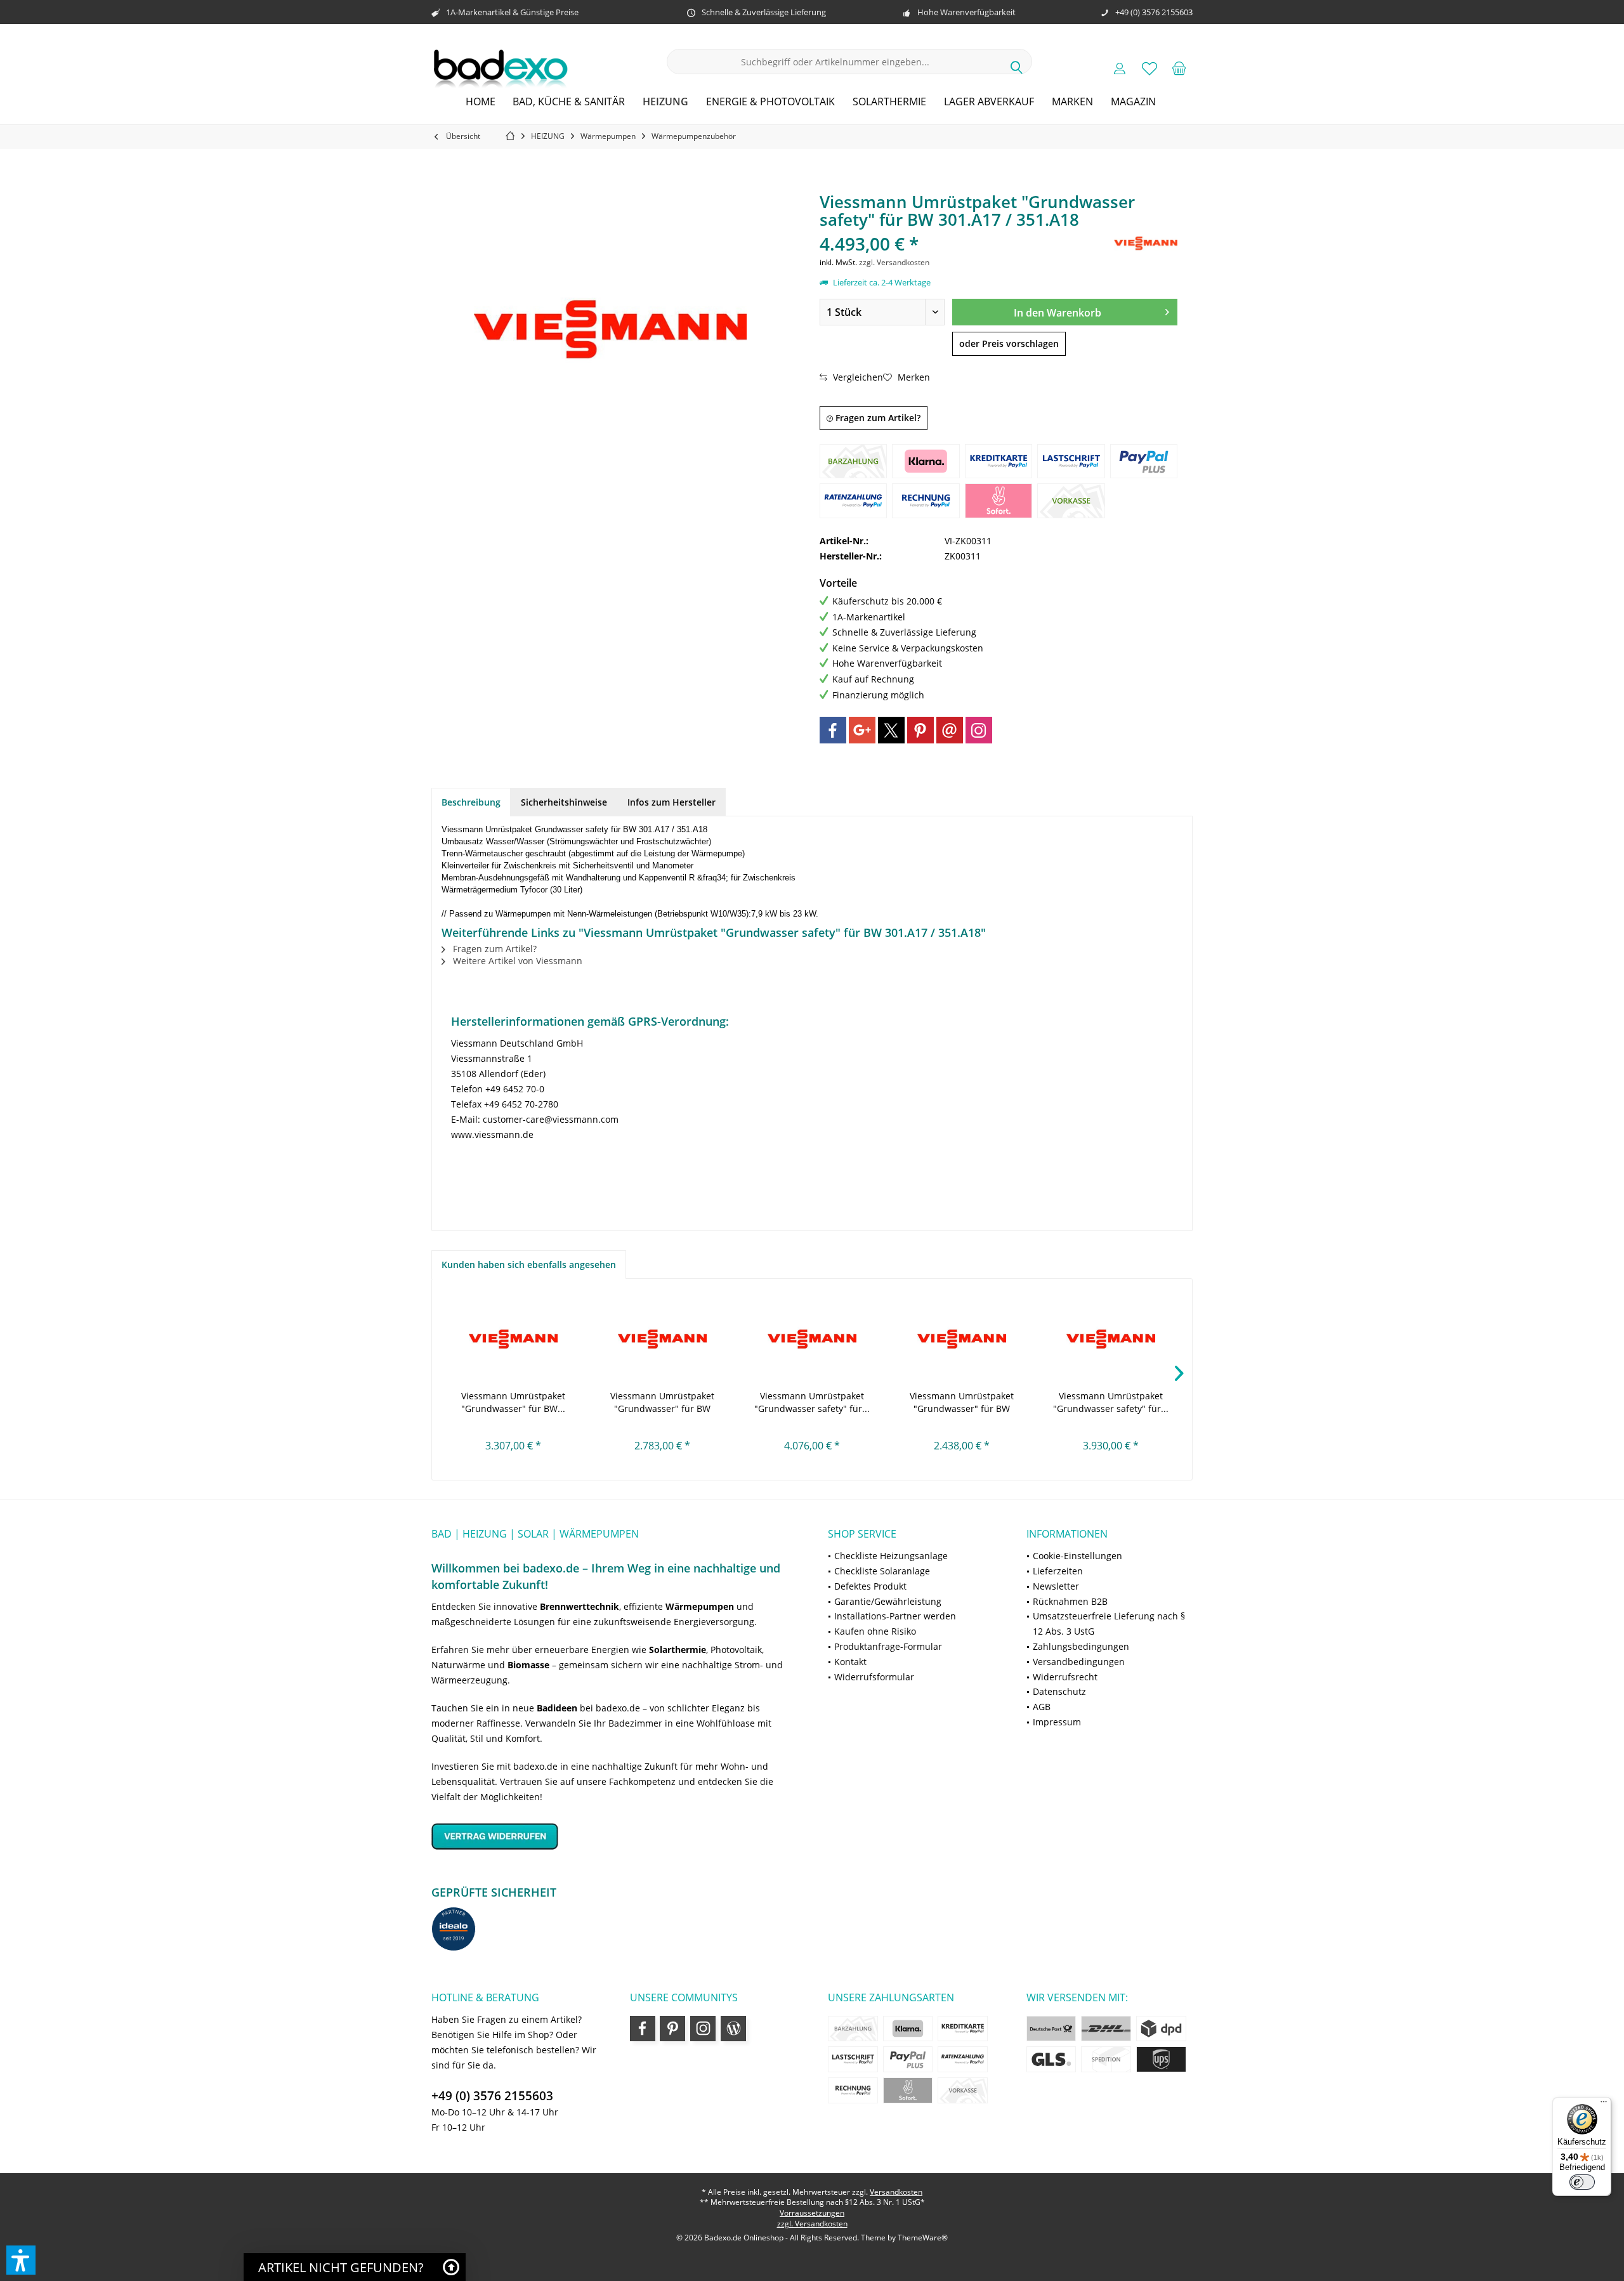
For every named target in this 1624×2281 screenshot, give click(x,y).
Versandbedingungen (1079, 1662)
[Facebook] (833, 730)
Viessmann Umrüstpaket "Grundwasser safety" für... (812, 1402)
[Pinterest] (920, 730)
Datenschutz (1059, 1691)
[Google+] (862, 730)
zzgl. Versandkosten (894, 262)
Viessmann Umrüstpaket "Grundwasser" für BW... (513, 1402)
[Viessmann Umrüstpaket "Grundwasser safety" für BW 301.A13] (812, 1339)
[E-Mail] (950, 730)
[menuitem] (1179, 68)
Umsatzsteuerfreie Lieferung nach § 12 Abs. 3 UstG (1109, 1624)
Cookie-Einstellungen (1077, 1556)
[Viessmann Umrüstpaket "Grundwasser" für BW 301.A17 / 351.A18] (513, 1339)
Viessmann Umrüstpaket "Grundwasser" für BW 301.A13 (662, 1402)
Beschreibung (471, 802)
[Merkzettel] (1149, 68)
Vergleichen (857, 377)
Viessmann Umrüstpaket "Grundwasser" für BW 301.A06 (962, 1402)
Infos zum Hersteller (671, 802)
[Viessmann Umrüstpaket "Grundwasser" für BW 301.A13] (663, 1339)
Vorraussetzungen (812, 2213)
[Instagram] (979, 730)
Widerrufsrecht (1065, 1677)
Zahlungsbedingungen (1081, 1646)
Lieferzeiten (1058, 1571)
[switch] (1582, 2182)
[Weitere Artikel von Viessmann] (1146, 243)
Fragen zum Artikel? (877, 418)
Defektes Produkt (870, 1586)
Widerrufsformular (874, 1677)
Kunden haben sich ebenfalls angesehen (529, 1265)
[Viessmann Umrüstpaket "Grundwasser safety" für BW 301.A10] (1111, 1339)
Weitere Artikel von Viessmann (516, 961)
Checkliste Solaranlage (882, 1571)
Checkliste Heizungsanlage (891, 1556)
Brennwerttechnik (580, 1606)
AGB (1042, 1707)
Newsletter (1056, 1586)
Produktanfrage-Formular (888, 1646)
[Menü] (1604, 2105)
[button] (21, 2260)
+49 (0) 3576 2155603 (492, 2096)
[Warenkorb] (1179, 68)
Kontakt (850, 1662)
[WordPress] (733, 2029)
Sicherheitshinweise (564, 802)
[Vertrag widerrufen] (614, 1836)
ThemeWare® (923, 2238)
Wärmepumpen (700, 1606)
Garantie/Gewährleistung (888, 1601)
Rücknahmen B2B (1070, 1601)
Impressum (1057, 1722)
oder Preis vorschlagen (1009, 343)
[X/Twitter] (891, 730)
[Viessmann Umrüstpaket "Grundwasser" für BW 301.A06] (962, 1339)
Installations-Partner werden (895, 1616)
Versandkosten (896, 2192)
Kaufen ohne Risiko (875, 1631)
